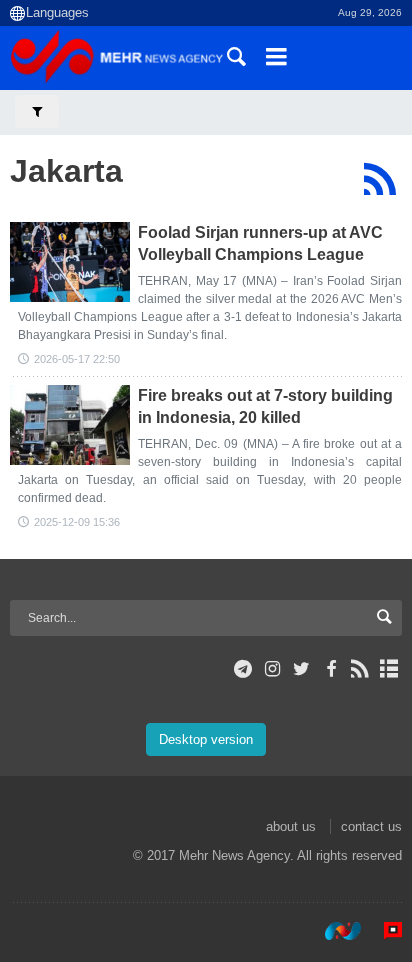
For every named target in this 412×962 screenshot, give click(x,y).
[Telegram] (243, 669)
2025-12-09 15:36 (77, 522)
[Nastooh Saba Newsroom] (333, 931)
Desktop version (206, 739)
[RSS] (379, 179)
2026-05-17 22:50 (77, 359)
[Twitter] (301, 669)
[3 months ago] (70, 262)
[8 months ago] (70, 425)
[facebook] (330, 669)
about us (291, 826)
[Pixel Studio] (383, 931)
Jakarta (66, 171)
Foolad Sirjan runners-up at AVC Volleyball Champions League (260, 243)
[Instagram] (272, 669)
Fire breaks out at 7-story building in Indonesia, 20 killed (265, 406)
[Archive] (389, 669)
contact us (371, 826)
